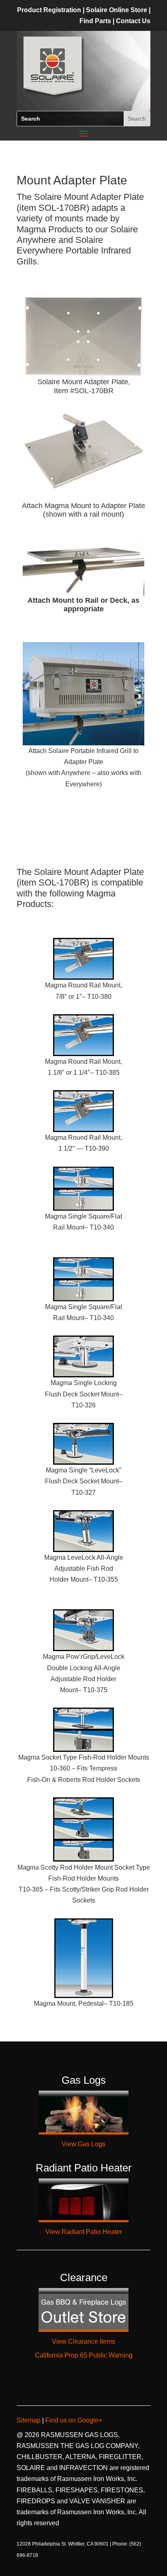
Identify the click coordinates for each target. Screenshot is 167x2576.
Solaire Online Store (117, 10)
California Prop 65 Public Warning (84, 2355)
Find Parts (96, 21)
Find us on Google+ (73, 2420)
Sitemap (29, 2420)
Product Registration (49, 10)
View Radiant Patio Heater (84, 2232)
